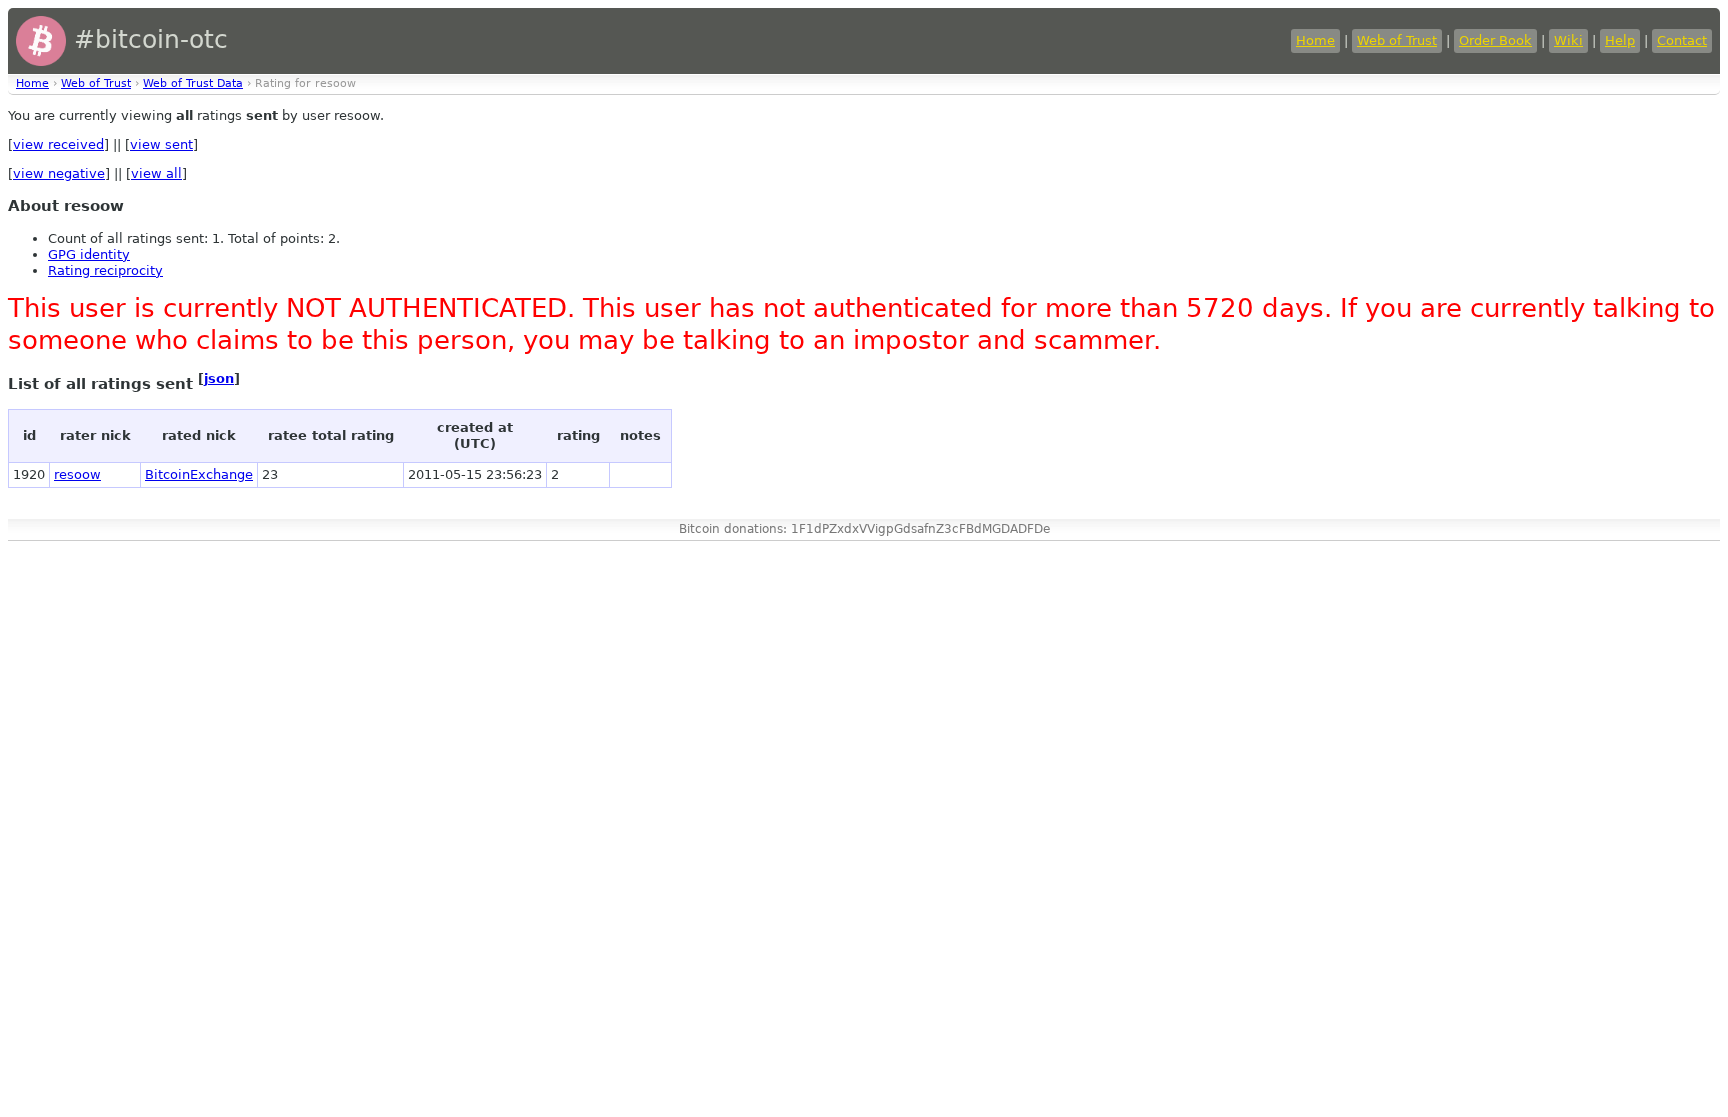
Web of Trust (1397, 40)
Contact (1682, 40)
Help (1620, 40)
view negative (59, 173)
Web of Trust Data (193, 83)
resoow (77, 474)
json (219, 378)
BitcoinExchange (199, 474)
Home (1315, 40)
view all (156, 173)
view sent (161, 144)
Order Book (1495, 40)
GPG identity (89, 254)
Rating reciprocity (105, 270)
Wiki (1568, 40)
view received (58, 144)
